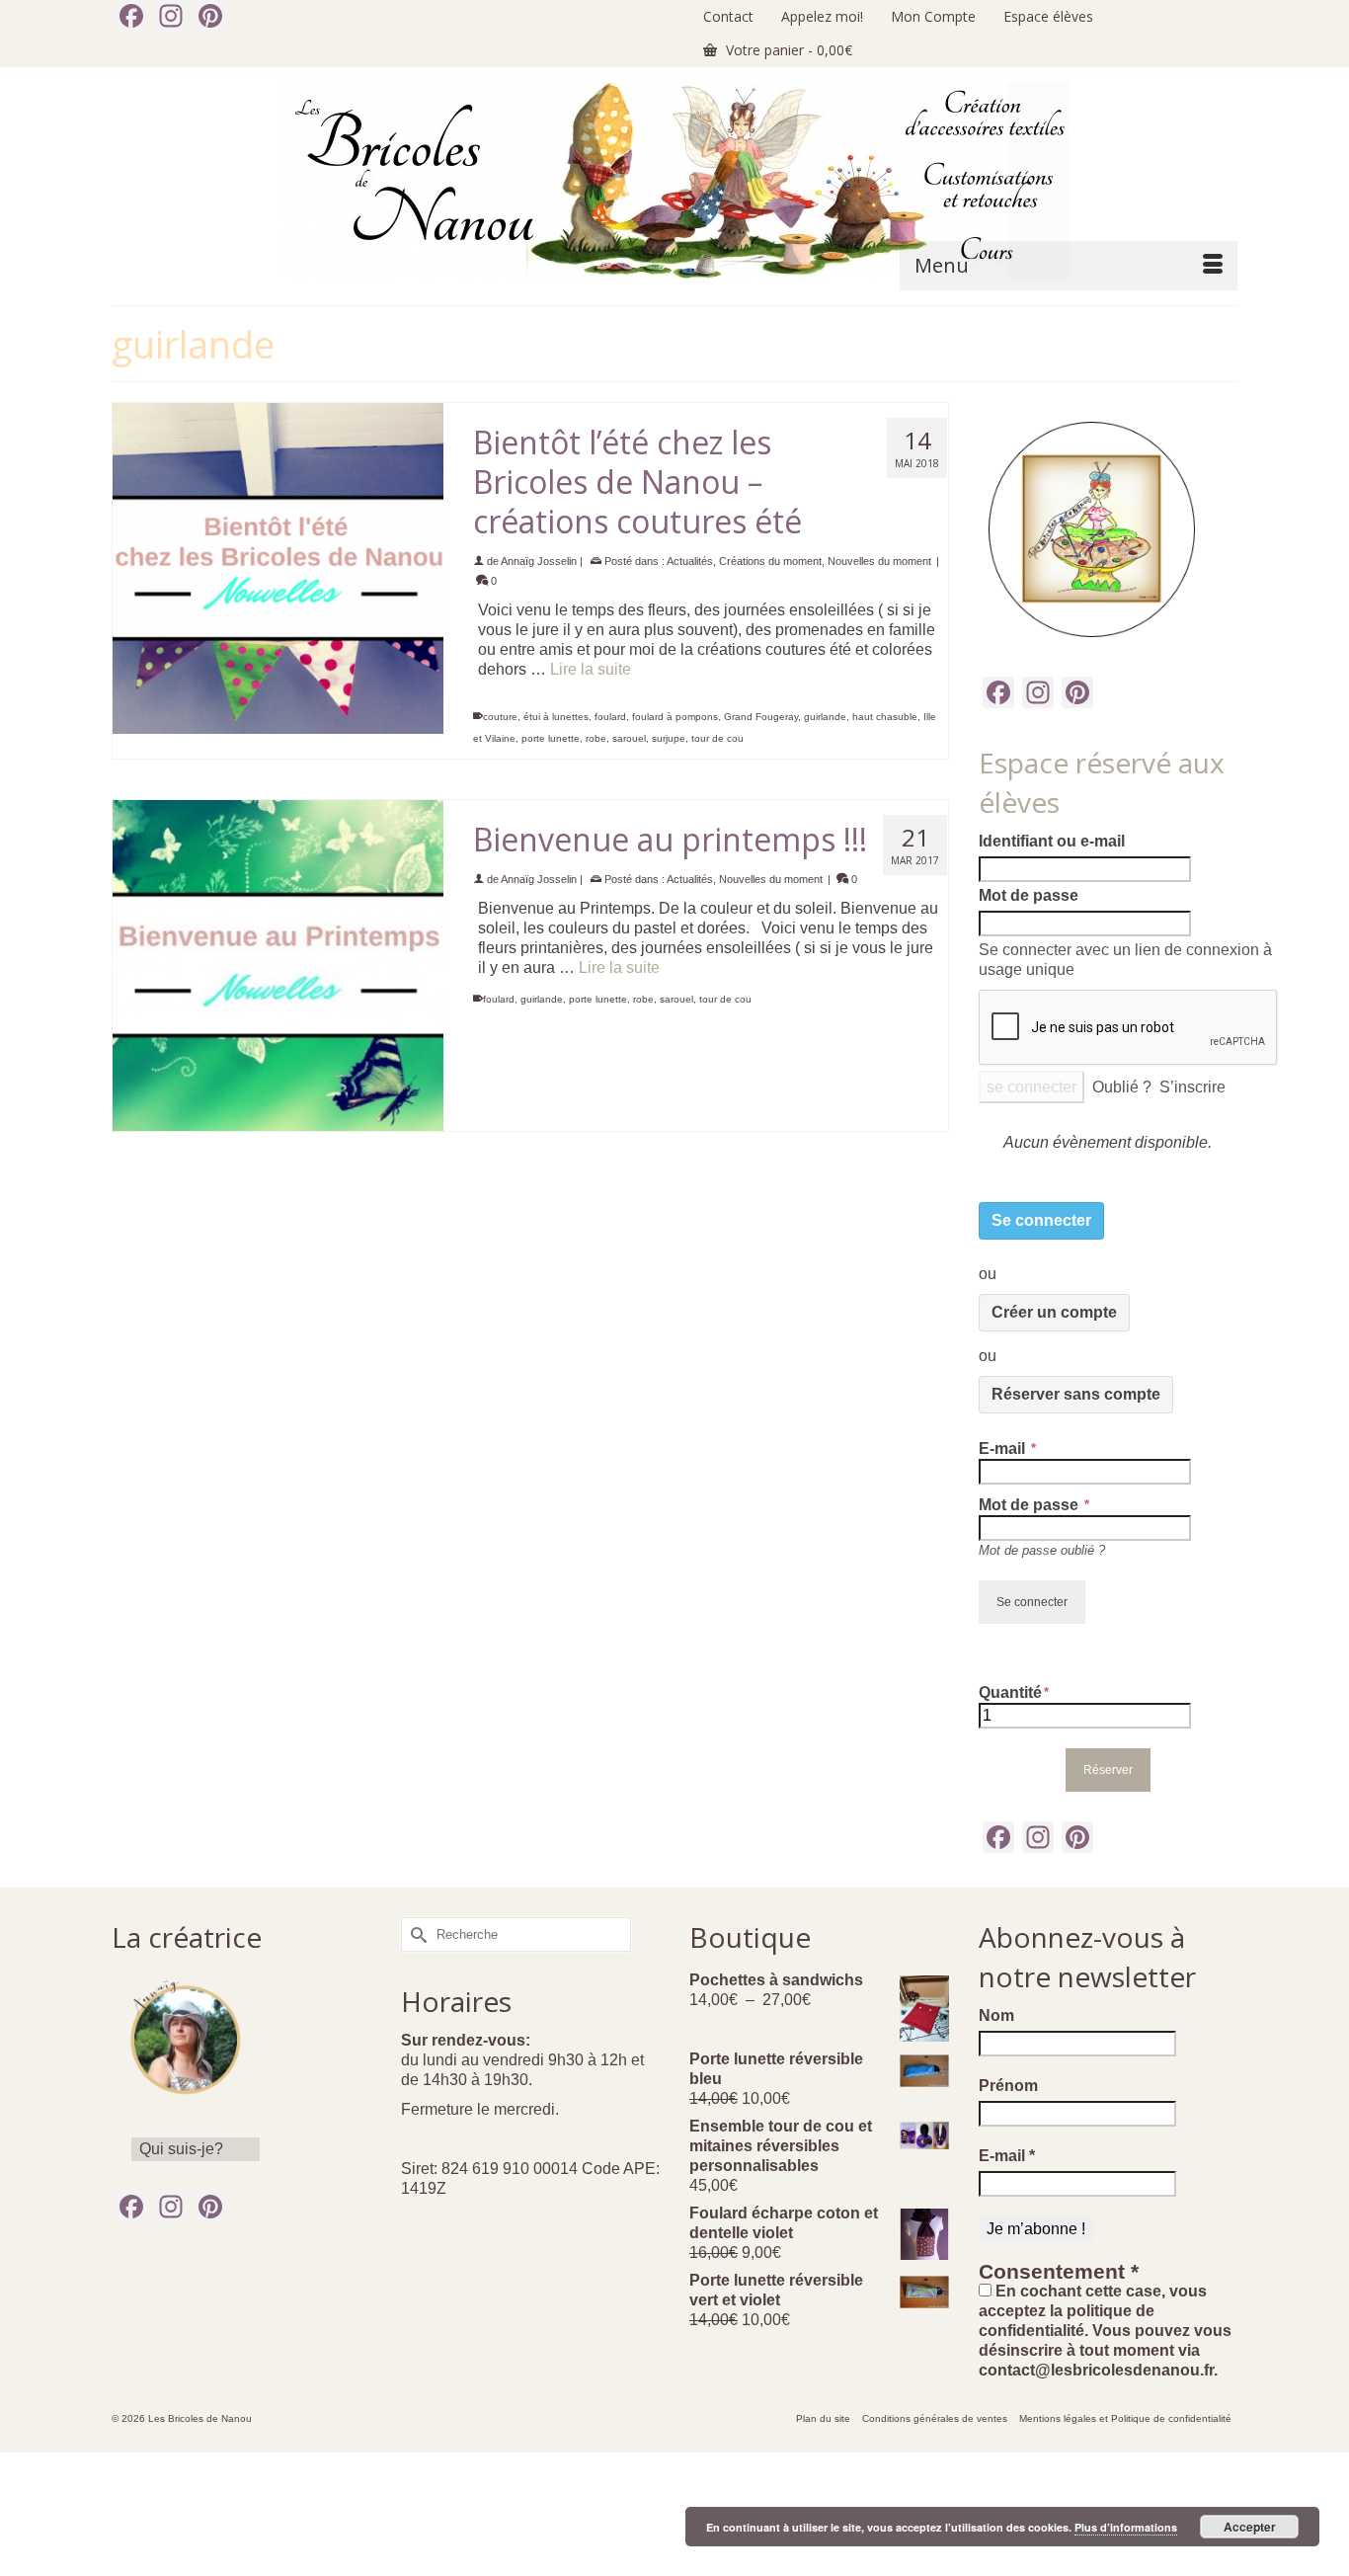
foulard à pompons (675, 717)
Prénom (1008, 2086)
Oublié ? (1122, 1087)
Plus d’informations (1126, 2527)
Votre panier (787, 50)
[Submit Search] (416, 1934)
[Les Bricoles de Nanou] (674, 181)
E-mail (1004, 1449)
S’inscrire (1192, 1087)
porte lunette (551, 738)
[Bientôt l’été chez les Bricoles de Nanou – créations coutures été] (278, 568)
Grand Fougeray (761, 717)
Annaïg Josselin (539, 561)
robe (596, 738)
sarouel (629, 738)
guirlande (825, 717)
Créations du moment (770, 561)
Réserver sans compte (1076, 1394)
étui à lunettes (556, 717)
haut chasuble (885, 717)
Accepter (1250, 2527)
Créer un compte (1054, 1312)
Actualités (690, 561)
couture (500, 717)
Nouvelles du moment (879, 561)
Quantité (1010, 1692)
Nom (996, 2015)
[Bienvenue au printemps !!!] (278, 966)
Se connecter (1041, 1220)
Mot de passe (1029, 895)
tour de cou (717, 738)
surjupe (669, 738)
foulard (610, 717)
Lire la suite (591, 669)
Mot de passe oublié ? (1042, 1550)
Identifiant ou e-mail (1052, 841)
